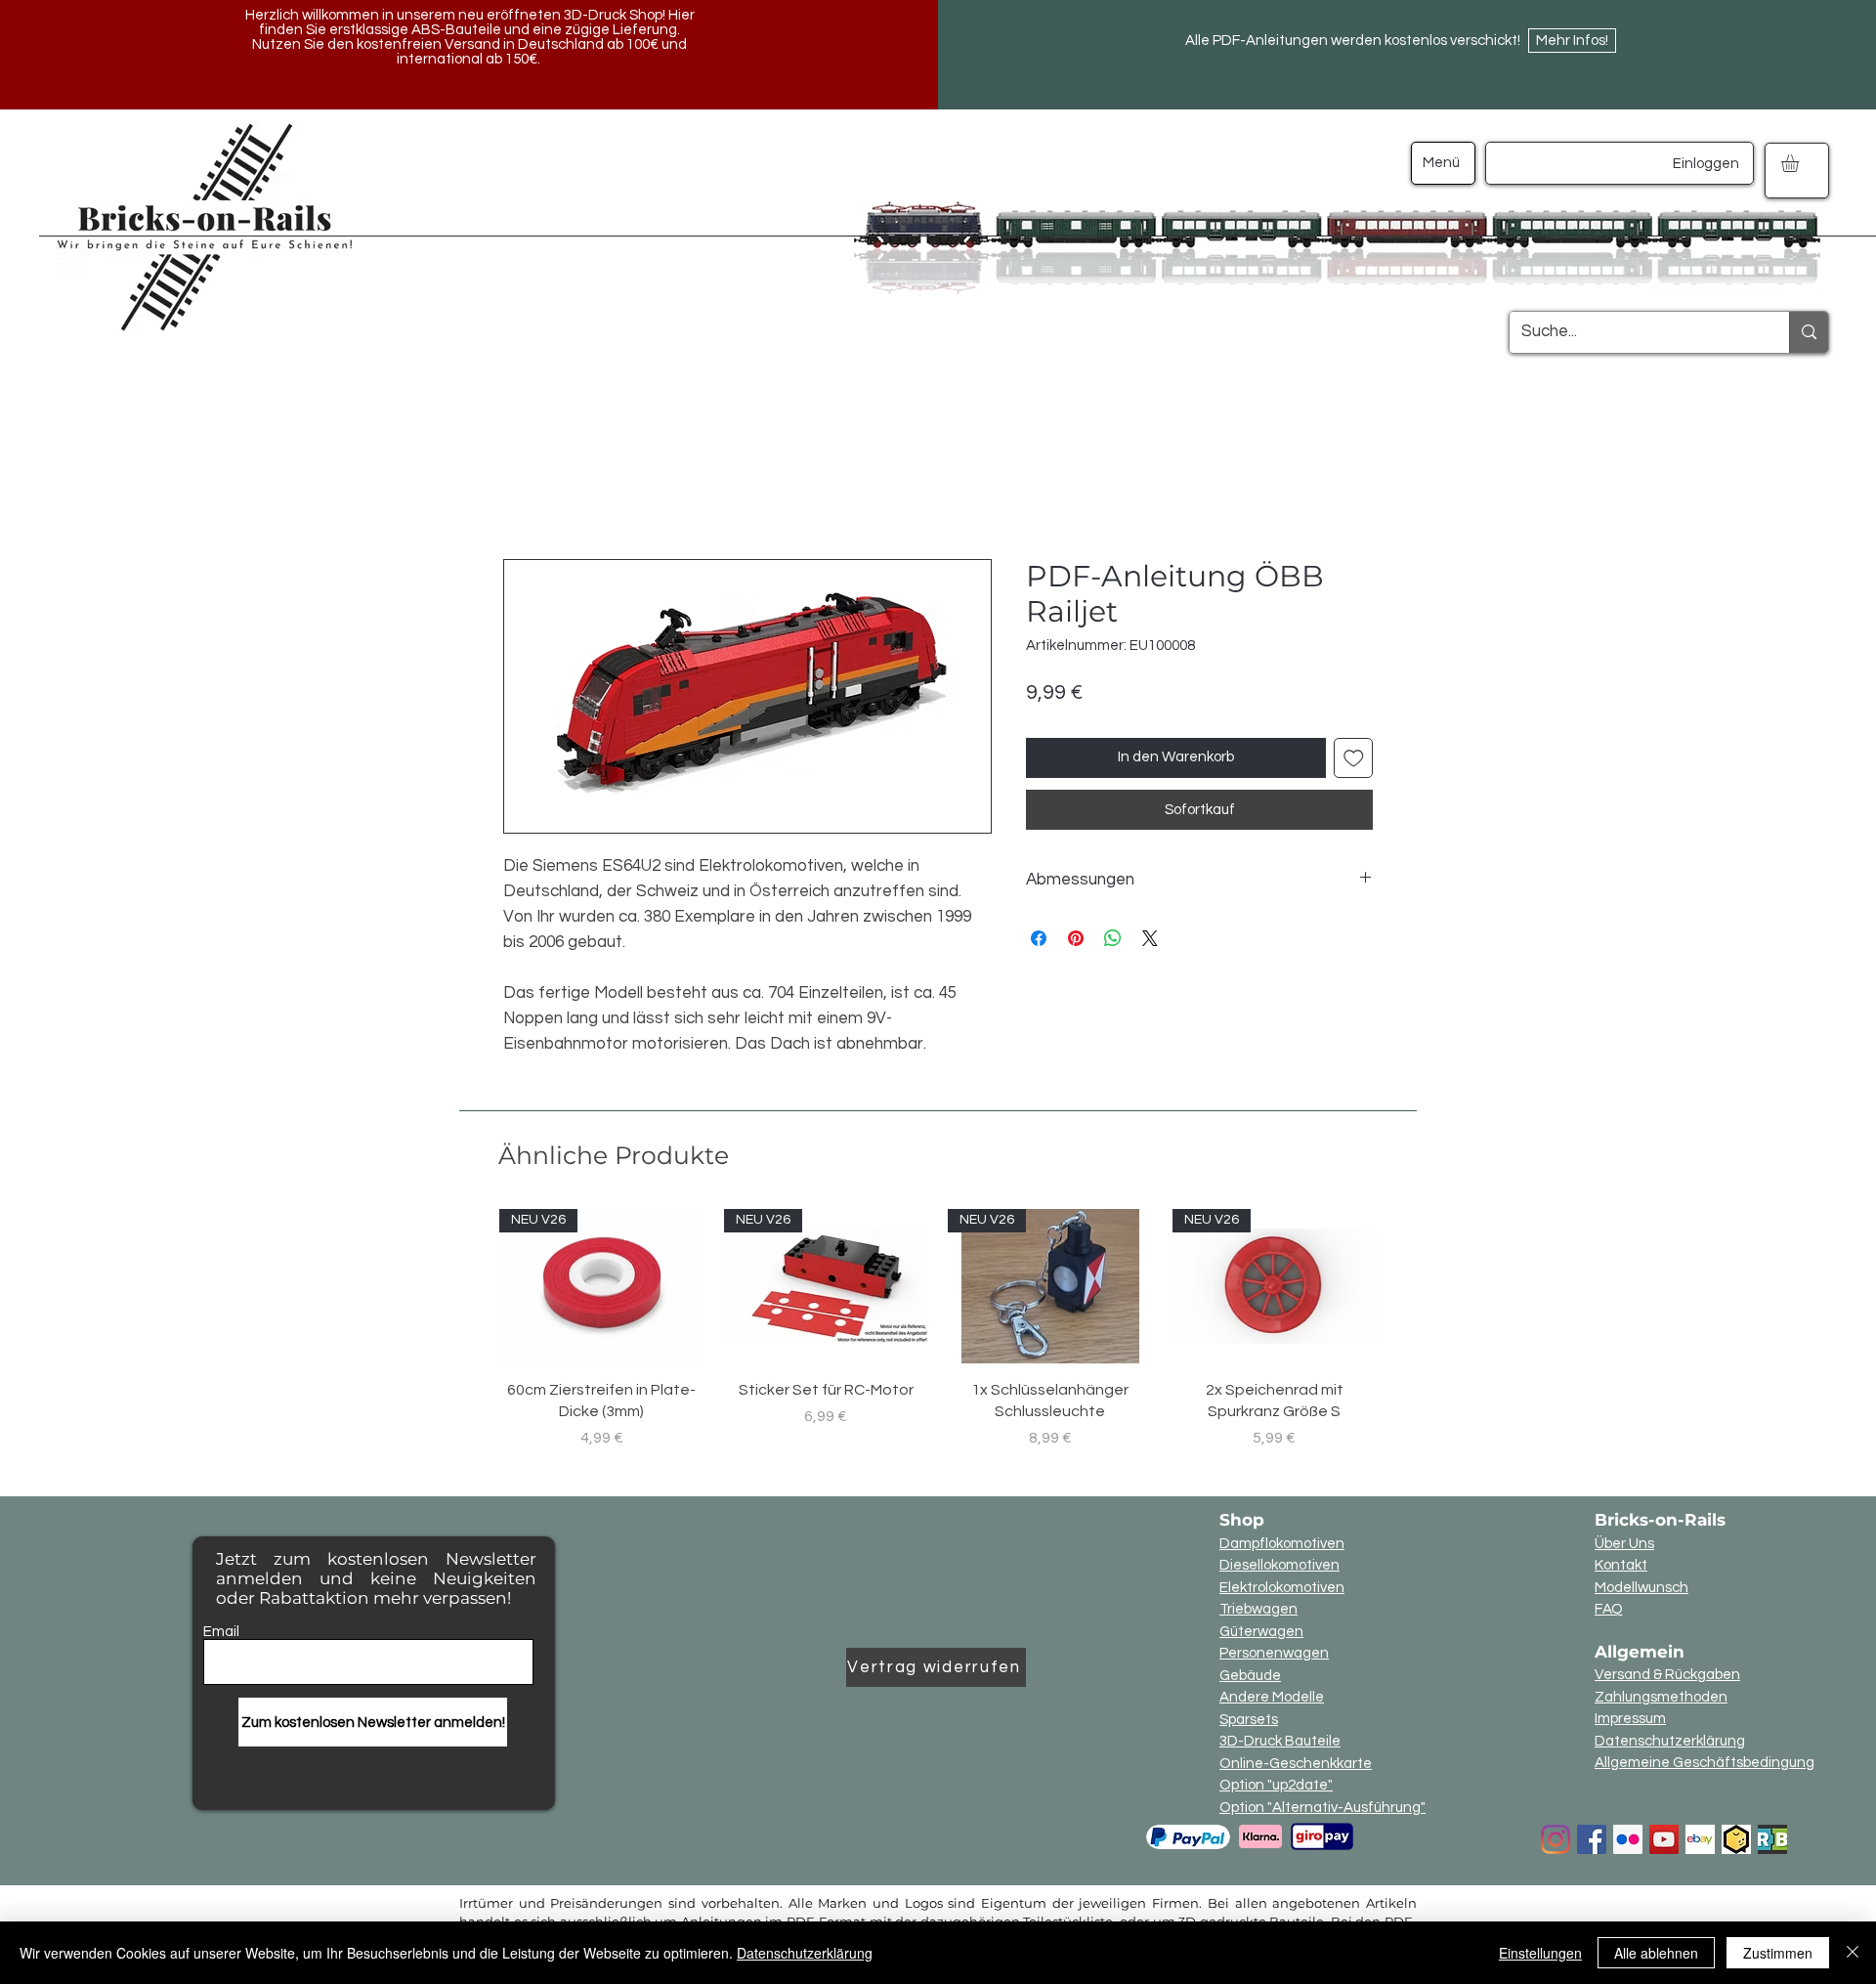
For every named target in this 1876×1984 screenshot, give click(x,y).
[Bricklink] (1736, 1839)
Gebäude (1250, 1676)
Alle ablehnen (1656, 1953)
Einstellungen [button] (1540, 1953)
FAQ (1609, 1609)
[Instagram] (1556, 1839)
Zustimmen (1778, 1953)
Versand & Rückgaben (1667, 1675)
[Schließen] (1853, 1953)
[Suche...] (1809, 332)
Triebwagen (1258, 1609)
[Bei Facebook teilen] (1039, 938)
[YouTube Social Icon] (1664, 1839)
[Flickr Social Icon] (1628, 1839)
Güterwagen (1261, 1632)
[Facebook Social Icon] (1592, 1839)
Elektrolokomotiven (1282, 1588)
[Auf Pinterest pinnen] (1076, 938)
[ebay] (1700, 1839)
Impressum (1630, 1719)
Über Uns (1624, 1544)
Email (221, 1632)
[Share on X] (1150, 938)
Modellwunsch (1641, 1588)
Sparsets (1249, 1720)
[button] (1800, 163)
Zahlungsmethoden (1661, 1697)
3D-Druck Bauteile (1280, 1741)
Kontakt (1621, 1565)
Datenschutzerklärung (1670, 1741)
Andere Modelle (1272, 1697)
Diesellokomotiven (1279, 1565)
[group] (938, 1329)
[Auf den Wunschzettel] (1354, 758)
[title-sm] (1772, 1839)
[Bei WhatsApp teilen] (1113, 938)
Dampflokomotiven (1282, 1544)
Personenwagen (1274, 1653)
